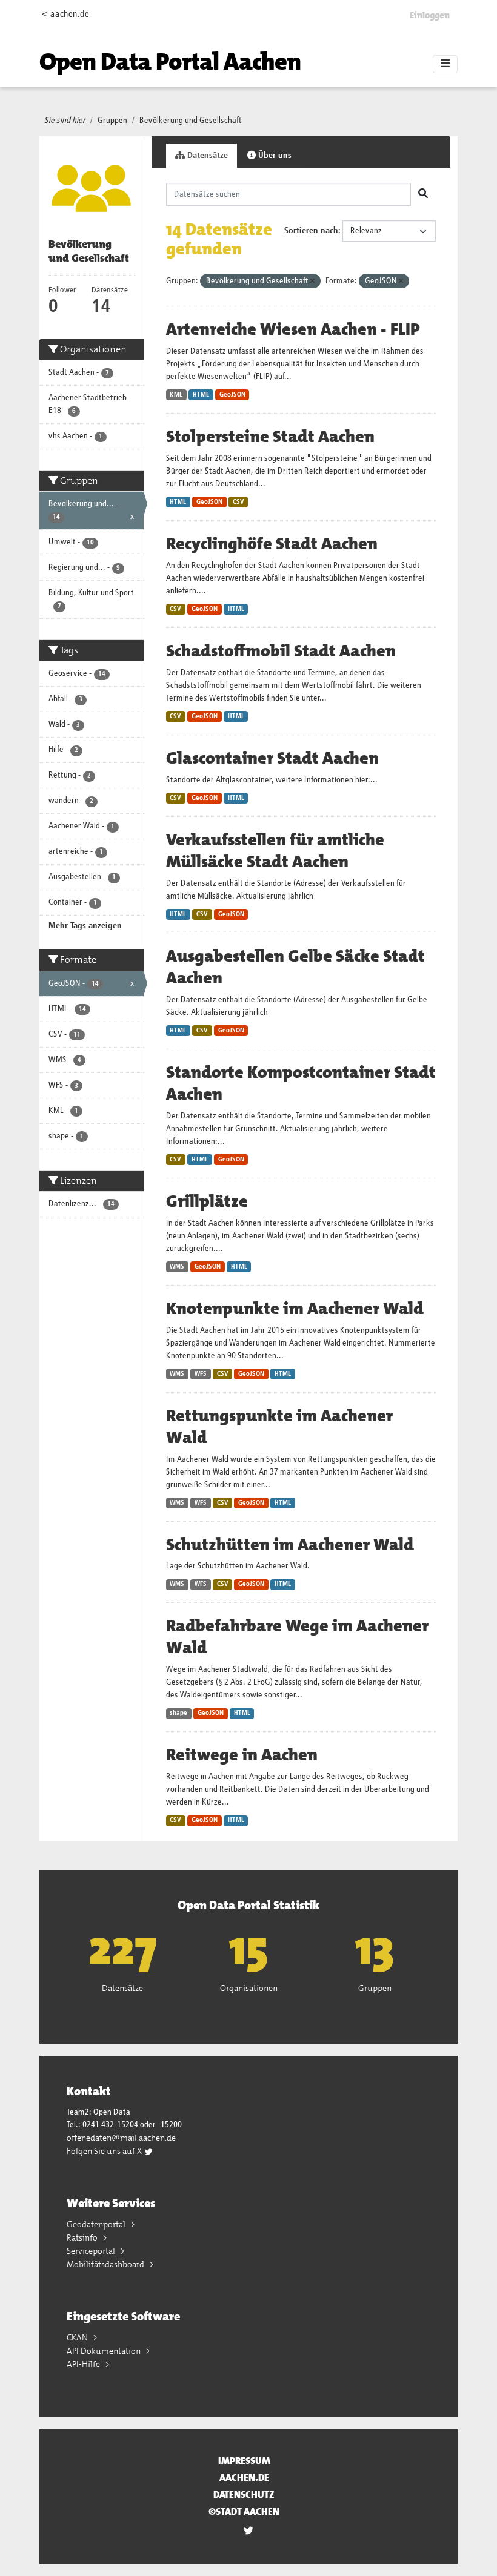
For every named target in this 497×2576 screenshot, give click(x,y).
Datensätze (206, 156)
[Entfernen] (312, 281)
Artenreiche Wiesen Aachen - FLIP (293, 329)
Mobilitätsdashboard (106, 2264)
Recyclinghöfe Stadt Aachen (272, 544)
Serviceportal (92, 2251)
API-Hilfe (84, 2364)
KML (176, 395)
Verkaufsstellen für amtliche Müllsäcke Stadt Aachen (275, 851)
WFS (201, 1374)
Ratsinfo (83, 2237)
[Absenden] (423, 194)
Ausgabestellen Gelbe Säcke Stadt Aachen (295, 967)
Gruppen (112, 121)
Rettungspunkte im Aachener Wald (279, 1427)
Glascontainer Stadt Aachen (272, 758)
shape (178, 1713)
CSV (238, 502)
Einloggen (430, 15)
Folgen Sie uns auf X (105, 2151)
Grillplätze (207, 1201)
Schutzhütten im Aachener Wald (290, 1545)
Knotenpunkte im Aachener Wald (295, 1309)
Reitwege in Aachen (242, 1755)
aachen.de (244, 2478)
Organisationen (249, 1988)
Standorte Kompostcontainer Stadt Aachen (301, 1083)
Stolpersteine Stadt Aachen (270, 437)
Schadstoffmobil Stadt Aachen (281, 651)
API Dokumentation (105, 2351)
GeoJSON (232, 395)
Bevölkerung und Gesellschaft (191, 121)
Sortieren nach (311, 231)
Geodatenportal (97, 2224)
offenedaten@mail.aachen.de (121, 2138)
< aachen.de (65, 14)
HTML (201, 395)
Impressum (244, 2461)
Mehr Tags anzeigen (85, 926)
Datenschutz (244, 2495)
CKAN (78, 2337)
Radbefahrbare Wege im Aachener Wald (297, 1637)
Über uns (274, 156)
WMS (177, 1267)
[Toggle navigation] (445, 64)
